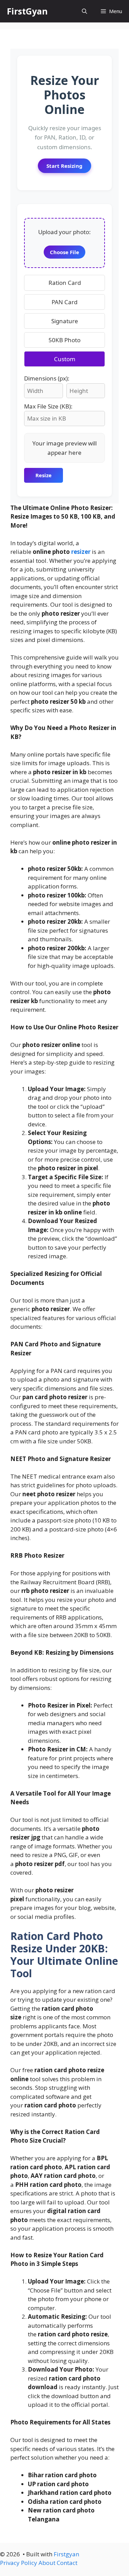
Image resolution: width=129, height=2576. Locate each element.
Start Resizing (64, 166)
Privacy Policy (19, 2563)
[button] (84, 11)
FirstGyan (27, 11)
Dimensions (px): (47, 378)
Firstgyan (66, 2554)
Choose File (64, 252)
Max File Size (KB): (48, 406)
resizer (81, 552)
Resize (44, 475)
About (47, 2563)
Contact (67, 2563)
